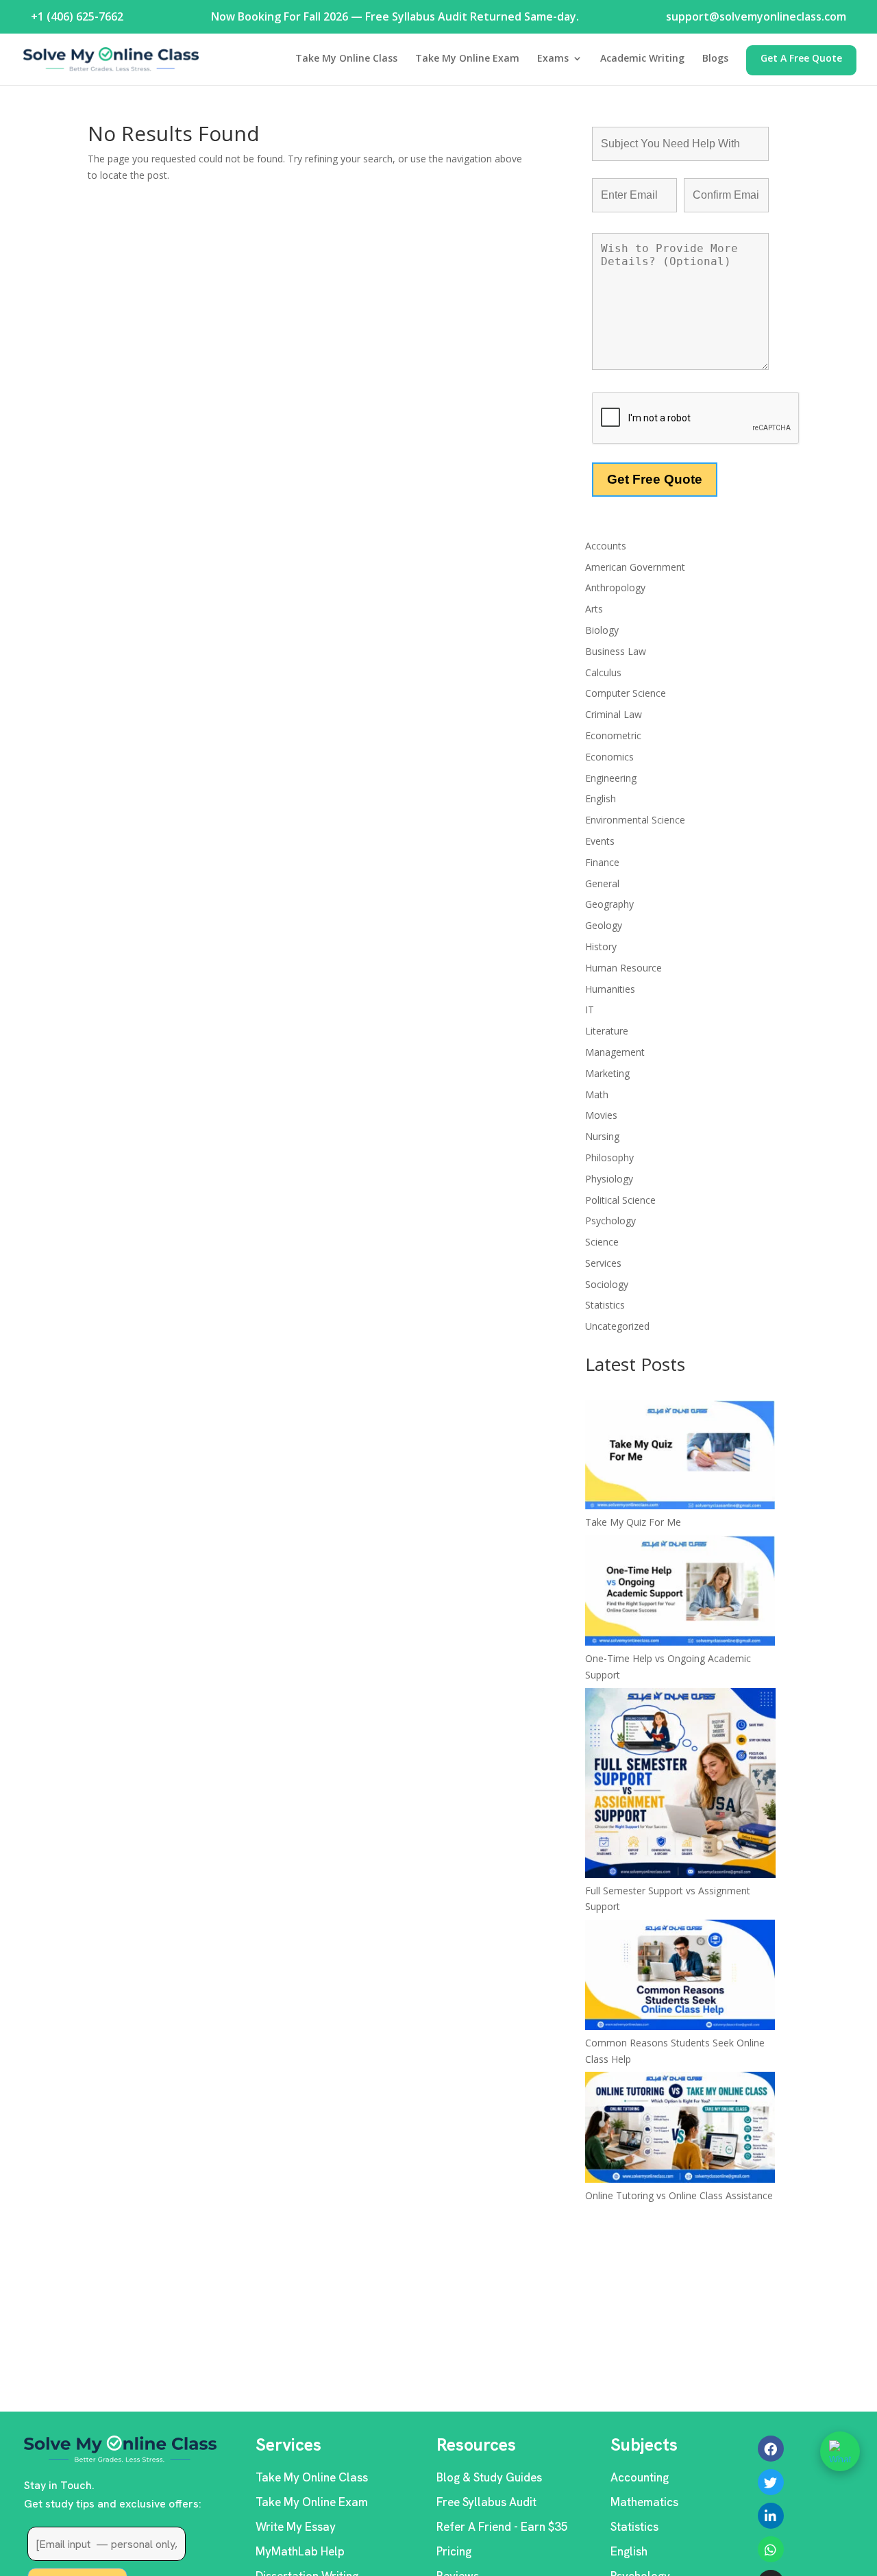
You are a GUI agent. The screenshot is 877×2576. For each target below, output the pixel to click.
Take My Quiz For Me (633, 1522)
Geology (604, 925)
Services (603, 1263)
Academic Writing (642, 59)
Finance (602, 862)
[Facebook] (771, 2449)
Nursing (602, 1136)
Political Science (620, 1200)
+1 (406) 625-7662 (77, 16)
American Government (635, 567)
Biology (602, 630)
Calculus (603, 672)
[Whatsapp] (771, 2549)
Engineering (611, 778)
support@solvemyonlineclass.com (756, 16)
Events (600, 841)
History (601, 946)
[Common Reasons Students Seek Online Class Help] (680, 1977)
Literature (607, 1031)
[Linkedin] (771, 2516)
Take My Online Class (346, 59)
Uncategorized (617, 1326)
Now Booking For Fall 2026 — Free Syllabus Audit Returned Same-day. (395, 16)
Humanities (610, 989)
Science (602, 1242)
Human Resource (623, 968)
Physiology (609, 1179)
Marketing (607, 1073)
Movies (601, 1115)
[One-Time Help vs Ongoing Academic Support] (680, 1593)
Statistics (605, 1305)
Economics (609, 757)
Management (615, 1052)
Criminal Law (614, 714)
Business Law (616, 651)
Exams (553, 59)
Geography (609, 904)
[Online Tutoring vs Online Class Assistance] (680, 2129)
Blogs (715, 59)
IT (590, 1010)
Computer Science (626, 693)
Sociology (607, 1284)
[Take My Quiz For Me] (680, 1457)
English (601, 798)
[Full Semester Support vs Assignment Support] (680, 1785)
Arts (594, 609)
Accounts (606, 546)
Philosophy (609, 1157)
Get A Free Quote (801, 59)
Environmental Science (635, 820)
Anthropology (615, 587)
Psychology (610, 1221)
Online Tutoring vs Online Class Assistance (679, 2195)
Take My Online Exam (467, 59)
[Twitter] (771, 2482)
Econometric (613, 735)
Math (597, 1094)
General (602, 883)
